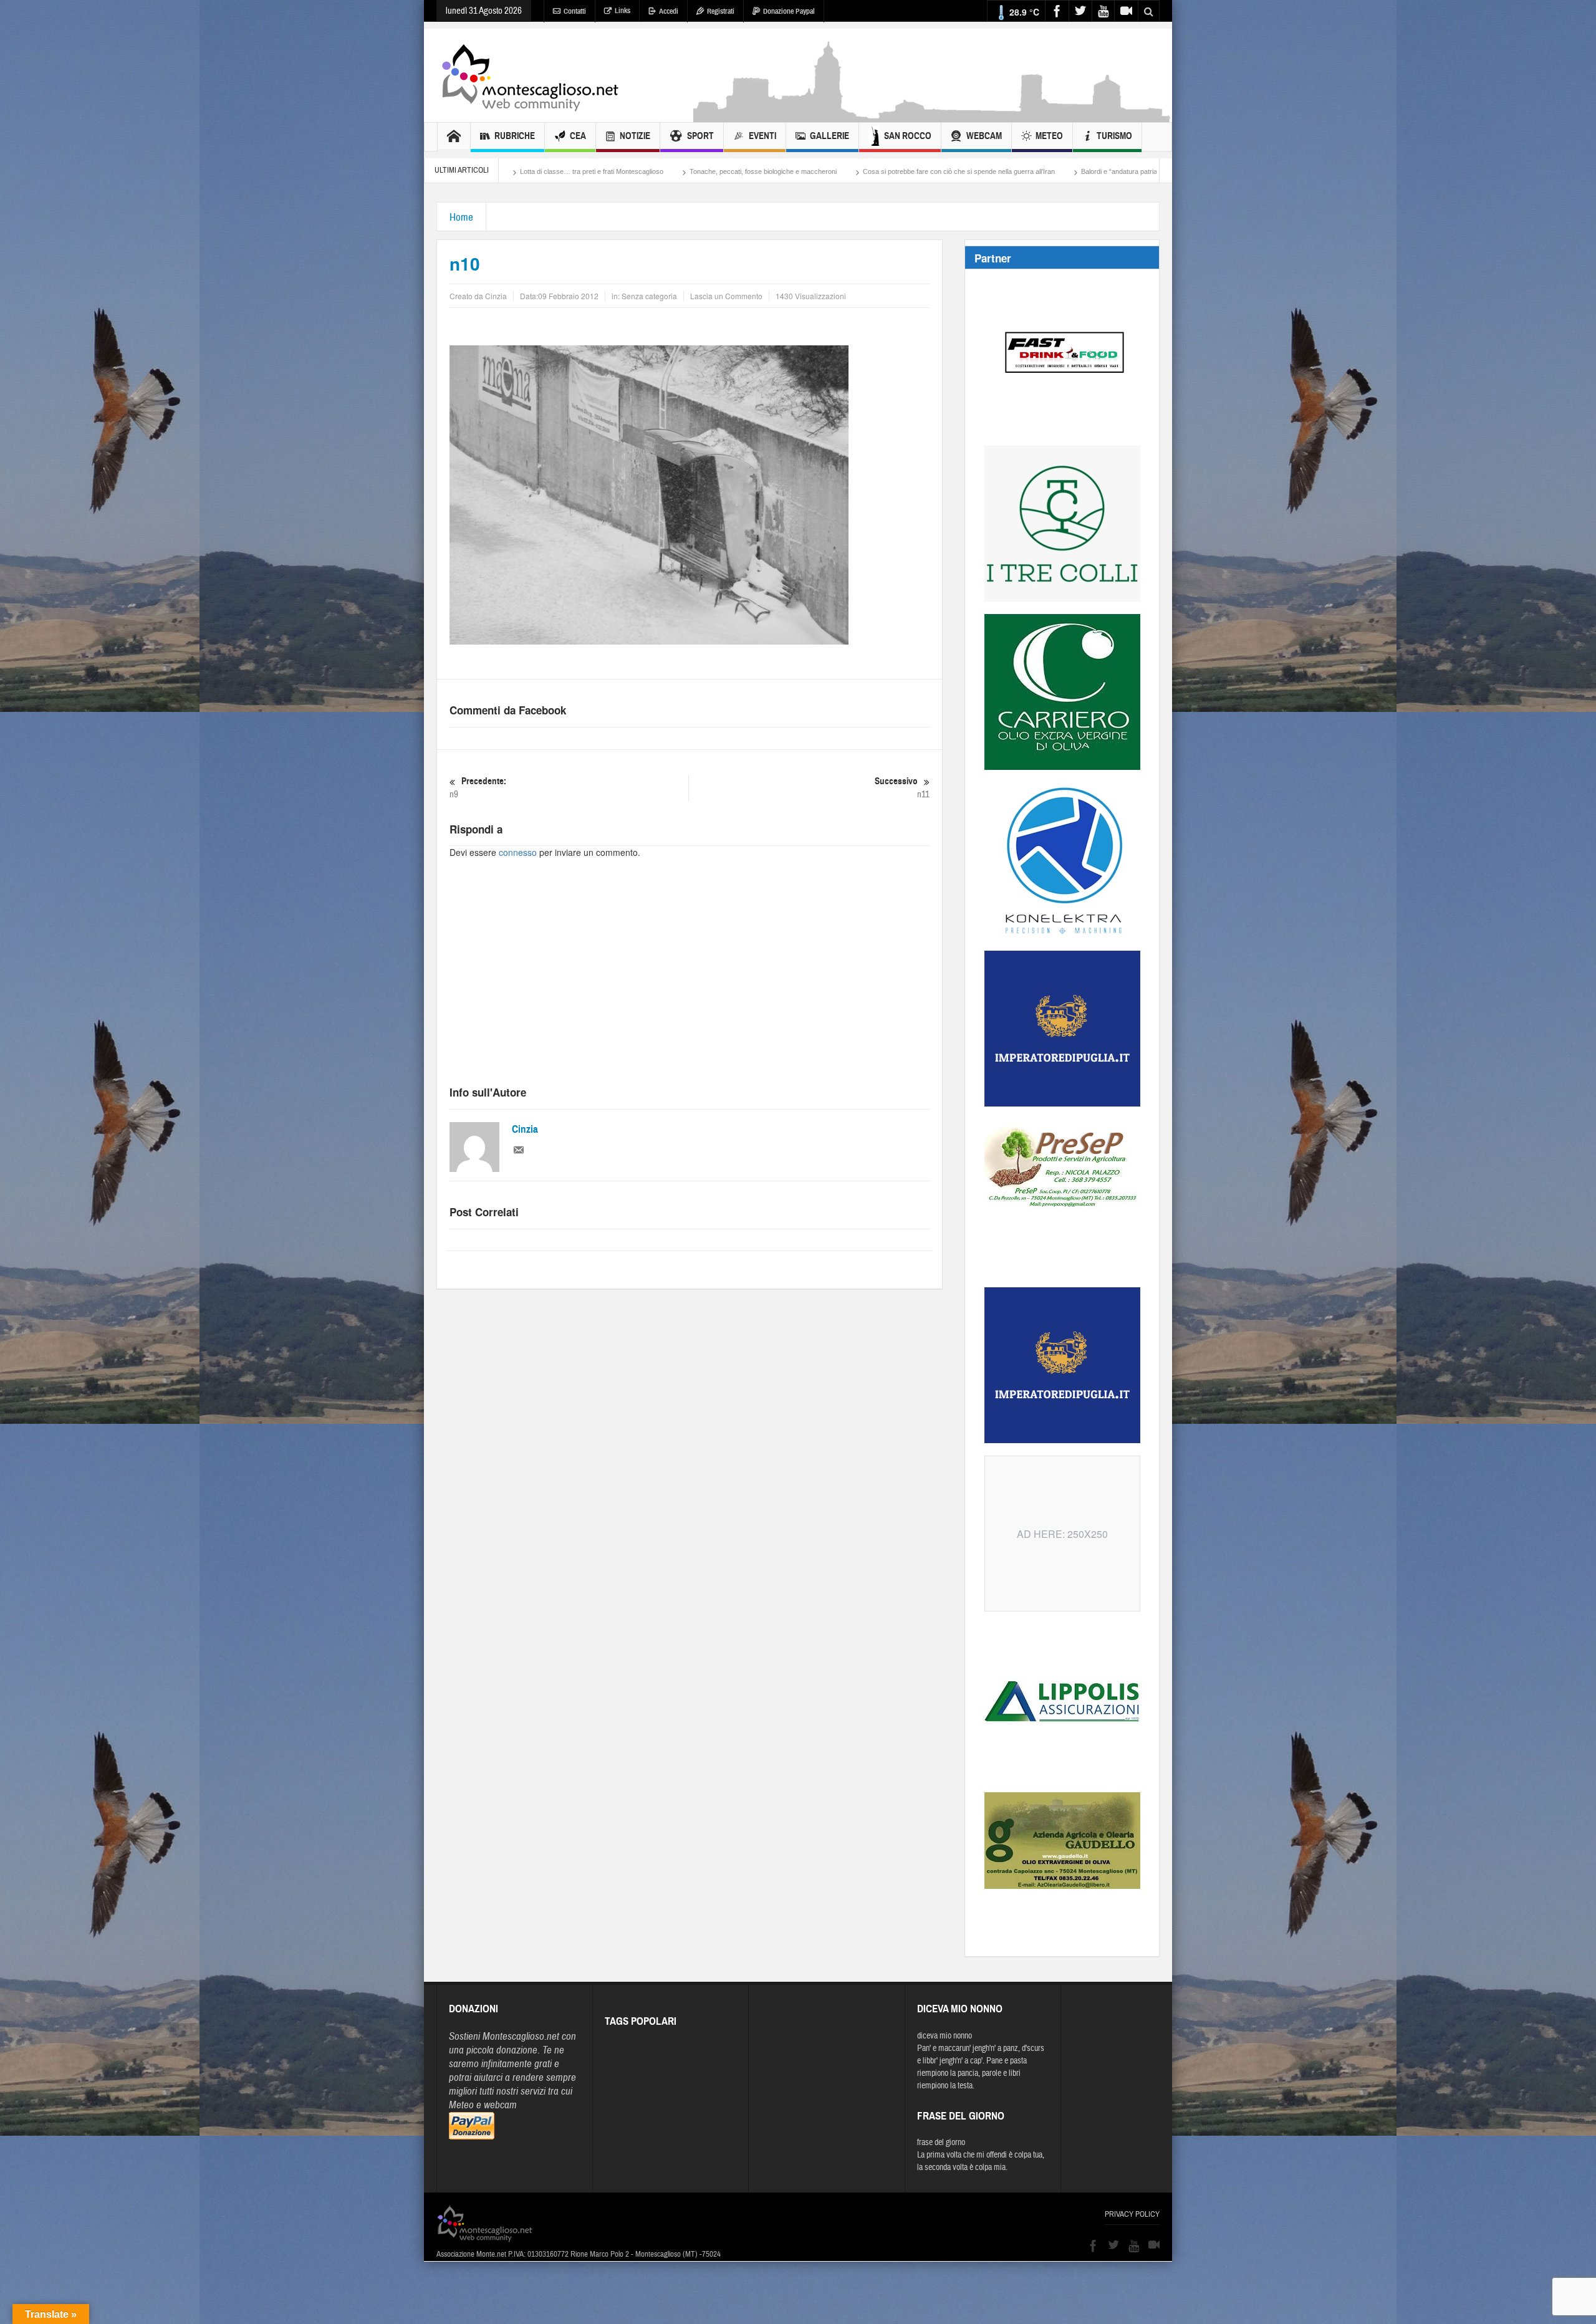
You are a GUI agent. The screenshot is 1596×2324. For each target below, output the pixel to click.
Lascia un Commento (726, 296)
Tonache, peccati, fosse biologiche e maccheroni (554, 171)
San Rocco (908, 136)
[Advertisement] (933, 116)
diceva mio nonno (945, 2036)
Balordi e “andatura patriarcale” (918, 171)
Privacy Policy (1132, 2214)
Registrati (721, 11)
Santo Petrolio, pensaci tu (1030, 171)
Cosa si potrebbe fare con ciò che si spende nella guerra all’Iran (749, 171)
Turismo (1114, 136)
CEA (578, 136)
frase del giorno (941, 2143)
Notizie (635, 136)
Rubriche (515, 136)
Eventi (762, 136)
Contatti (575, 11)
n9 (478, 788)
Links (623, 11)
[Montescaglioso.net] (530, 75)
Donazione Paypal (789, 11)
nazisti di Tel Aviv (1120, 171)
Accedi (669, 11)
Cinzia (525, 1129)
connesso (518, 852)
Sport (700, 136)
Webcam (984, 136)
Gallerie (829, 136)
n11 (902, 788)
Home (461, 217)
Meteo (1049, 136)
